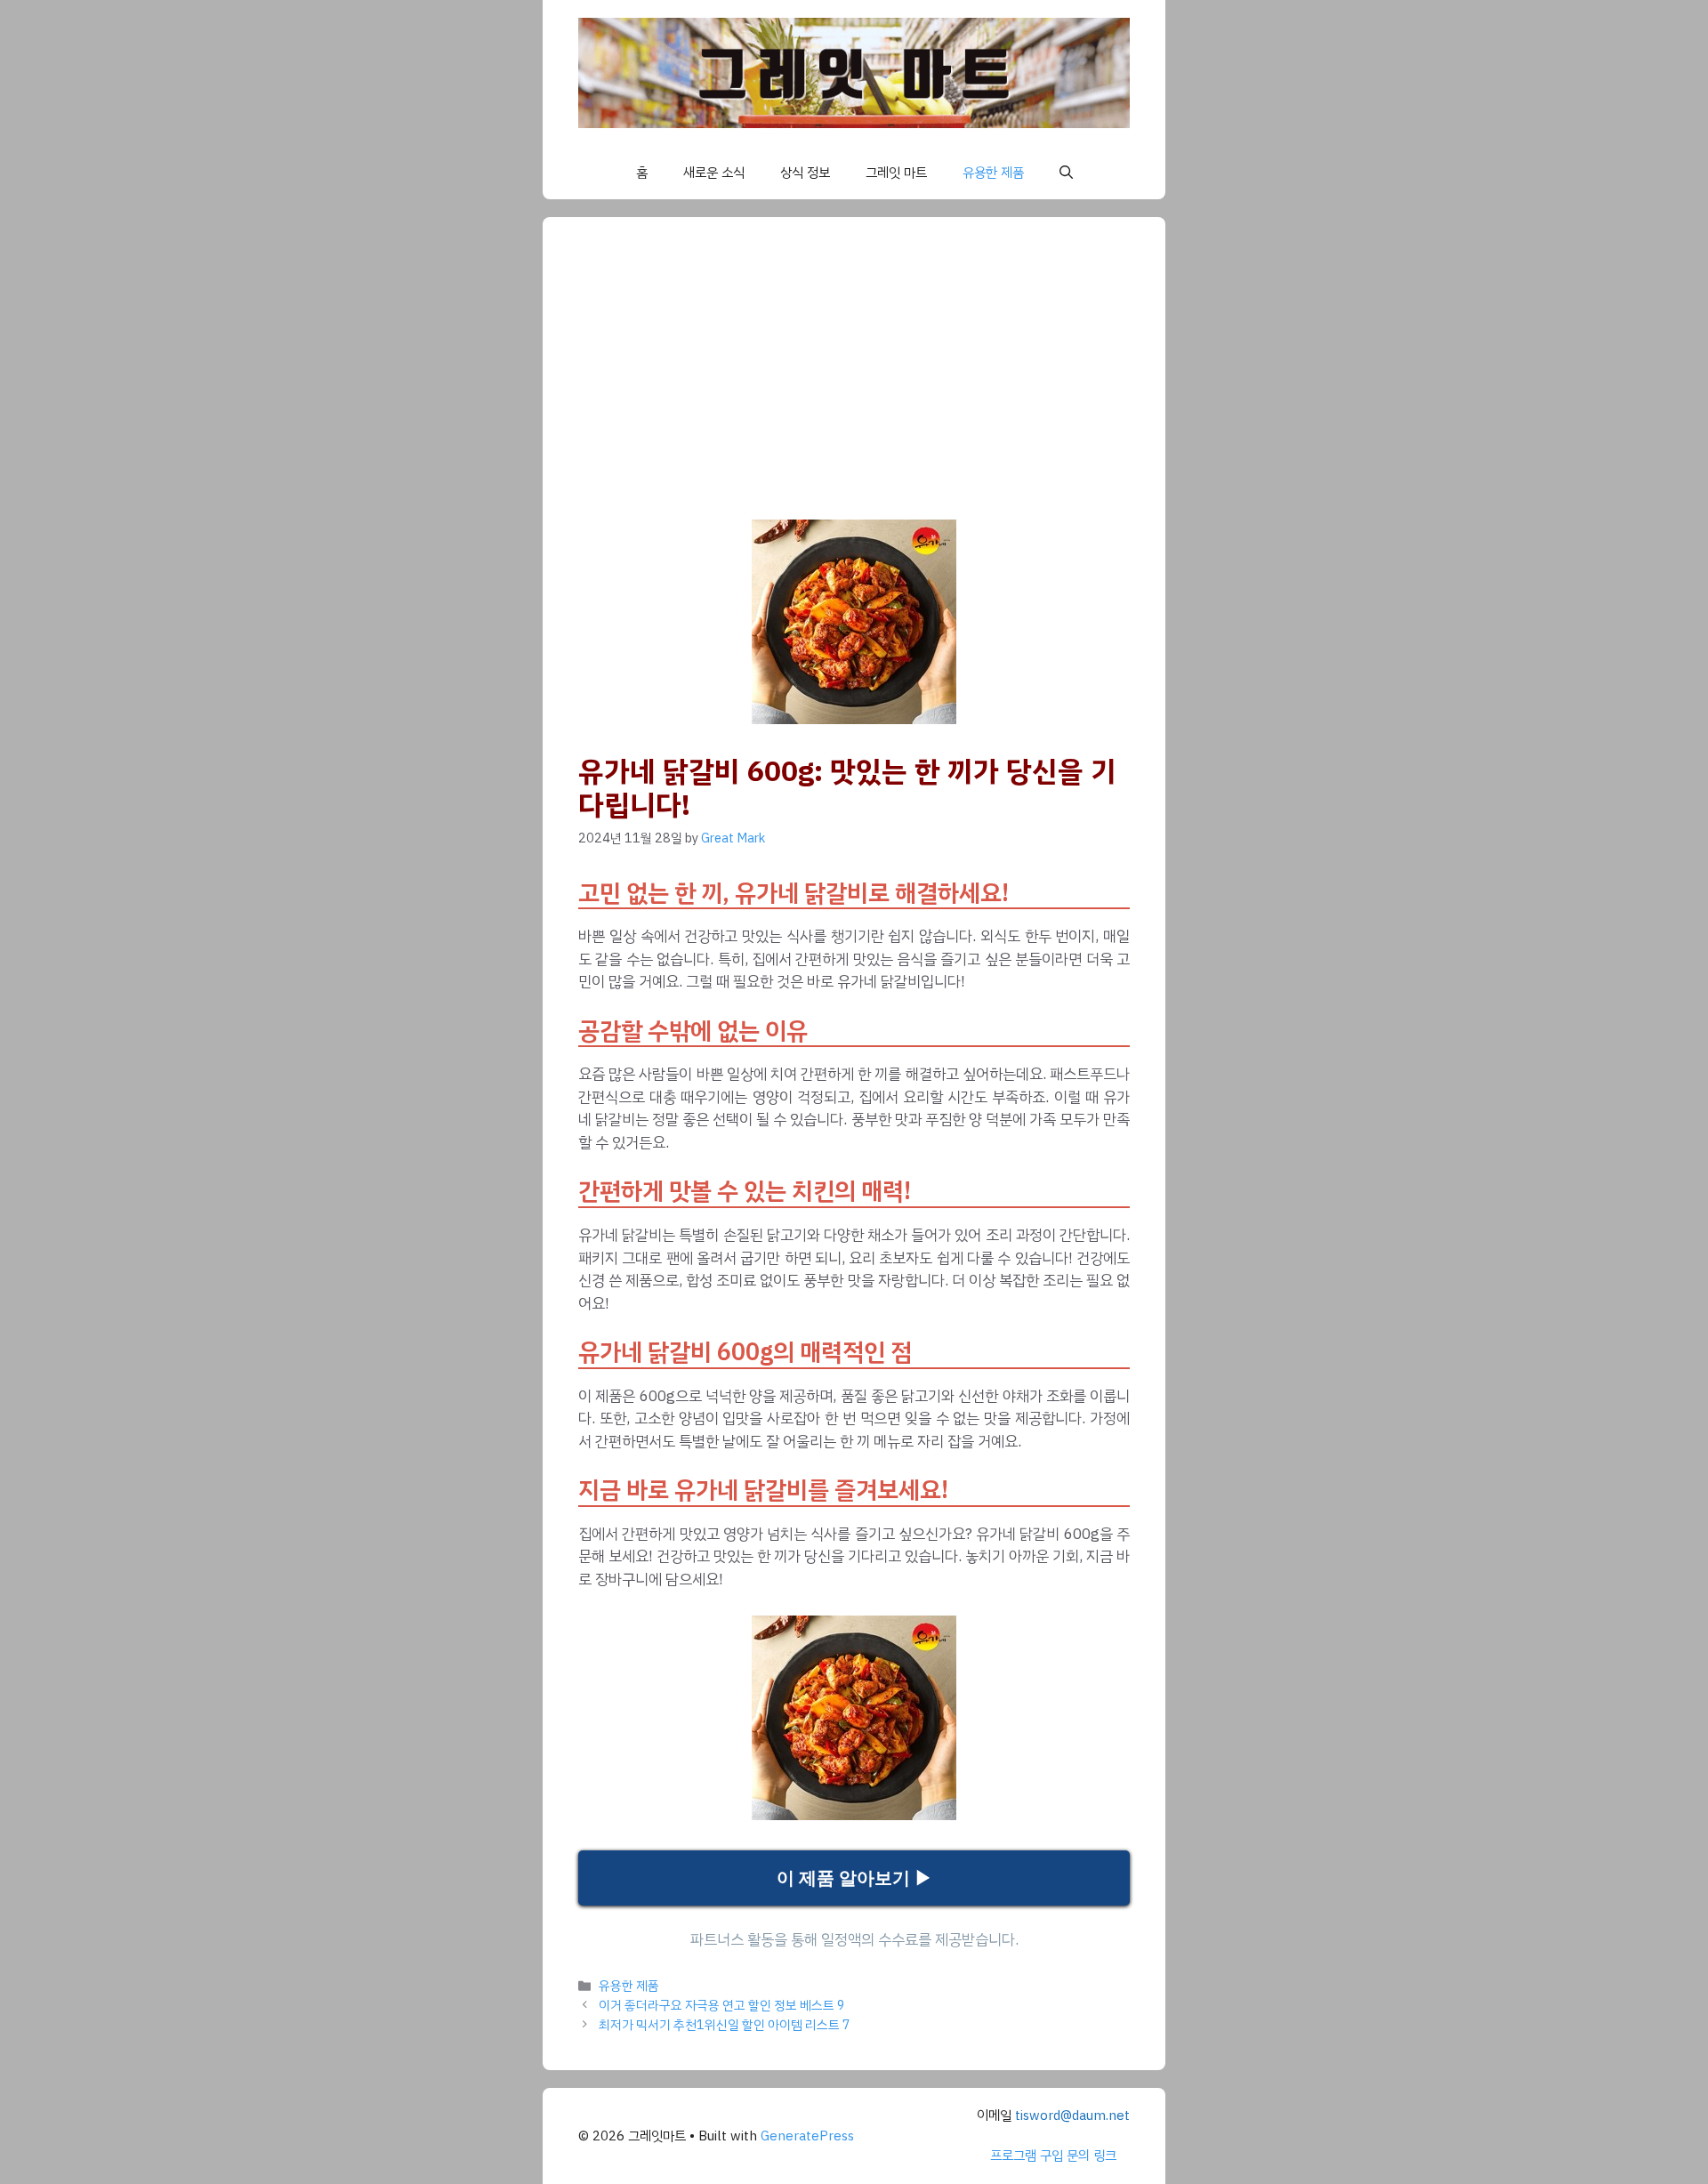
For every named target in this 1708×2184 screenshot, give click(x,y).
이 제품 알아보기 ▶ (854, 1878)
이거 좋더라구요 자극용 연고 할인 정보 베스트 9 (722, 2005)
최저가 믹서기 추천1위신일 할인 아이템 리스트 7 (725, 2025)
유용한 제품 (993, 173)
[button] (1066, 173)
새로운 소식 (714, 173)
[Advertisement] (890, 386)
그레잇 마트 (896, 173)
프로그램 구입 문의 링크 (1053, 2156)
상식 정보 (805, 173)
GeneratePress (807, 2136)
